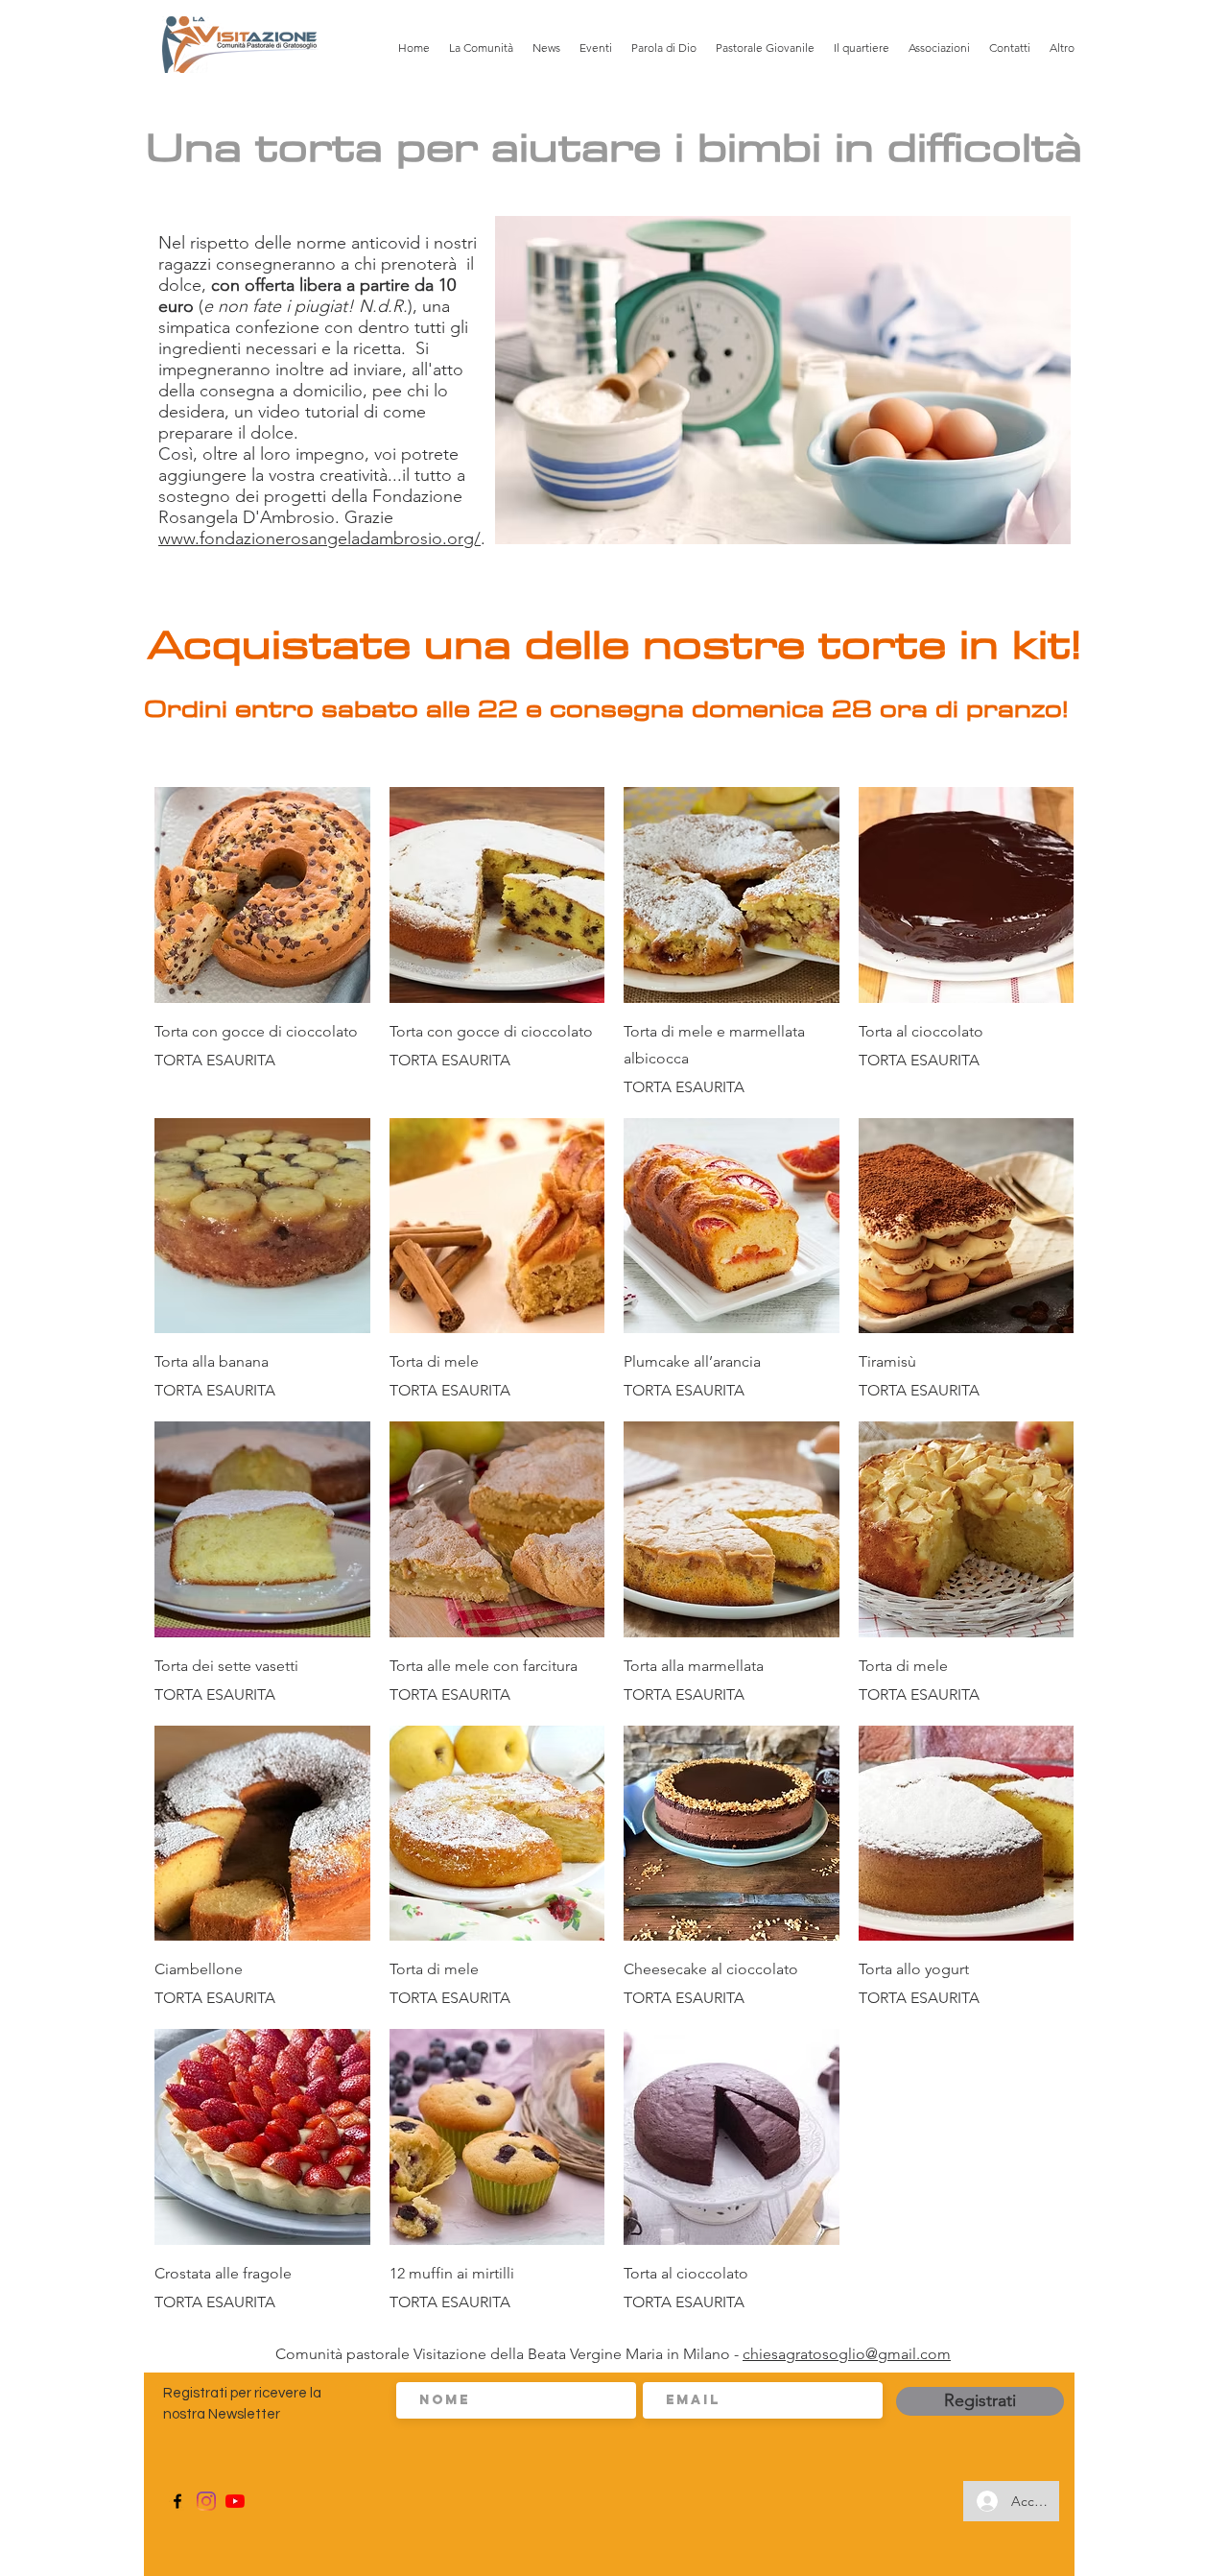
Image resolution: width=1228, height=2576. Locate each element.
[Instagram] (206, 2501)
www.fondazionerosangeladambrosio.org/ (319, 538)
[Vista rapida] (262, 895)
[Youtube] (235, 2501)
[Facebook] (177, 2501)
